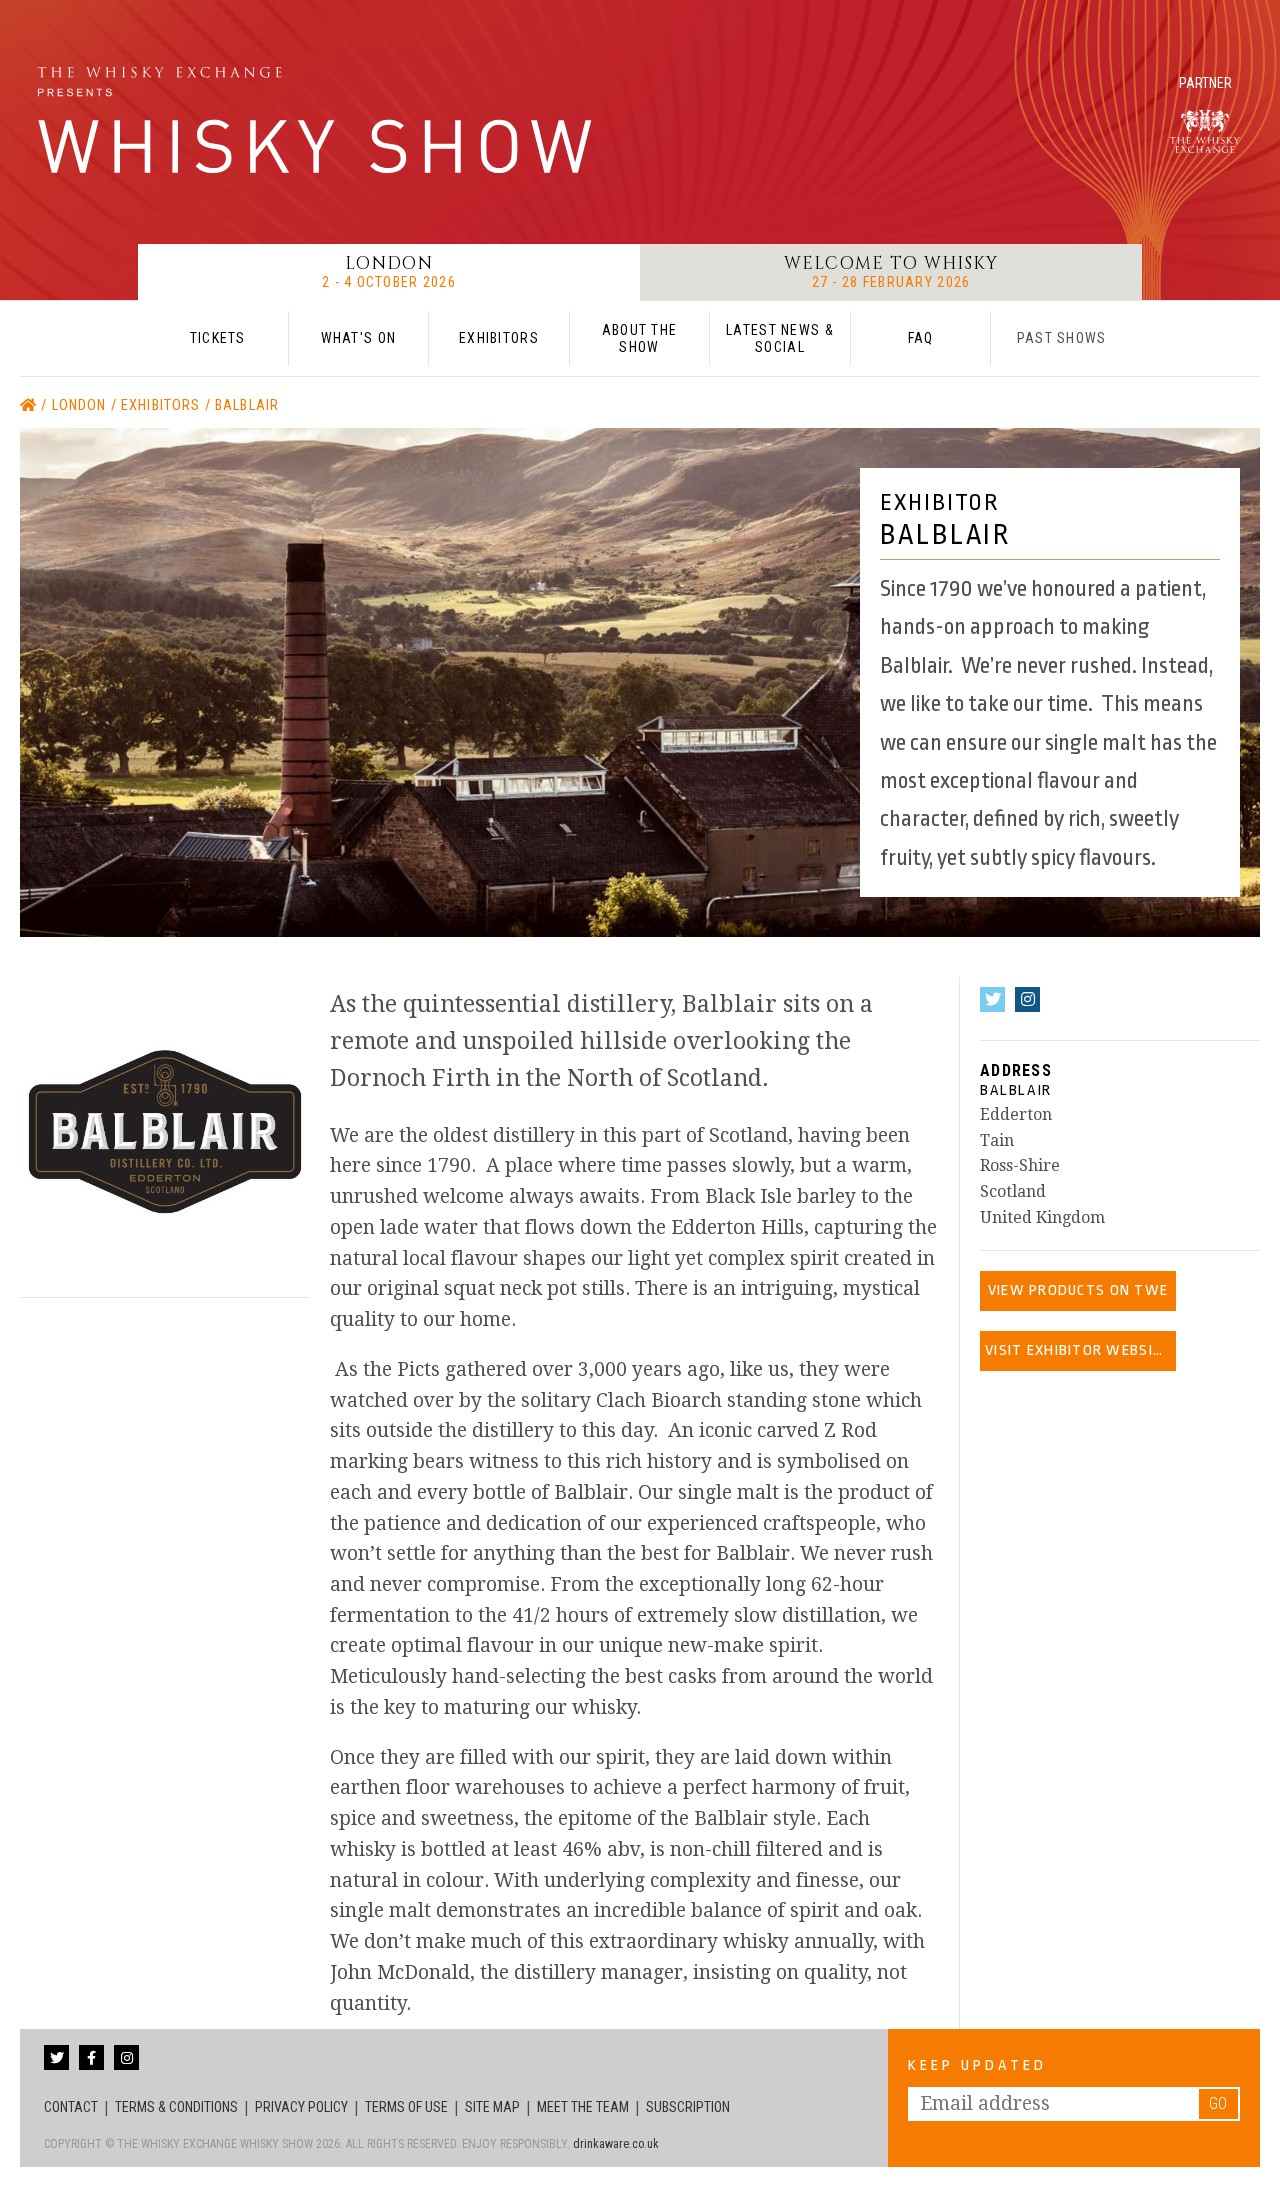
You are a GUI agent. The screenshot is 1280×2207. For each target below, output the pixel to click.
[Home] (30, 405)
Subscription (688, 2107)
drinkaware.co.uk (616, 2144)
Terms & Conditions (176, 2107)
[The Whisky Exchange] (1205, 131)
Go (1218, 2103)
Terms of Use (406, 2107)
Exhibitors (163, 405)
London (81, 405)
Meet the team (583, 2107)
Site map (492, 2107)
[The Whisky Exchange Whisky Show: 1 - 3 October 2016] (320, 120)
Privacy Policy (301, 2107)
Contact (71, 2107)
